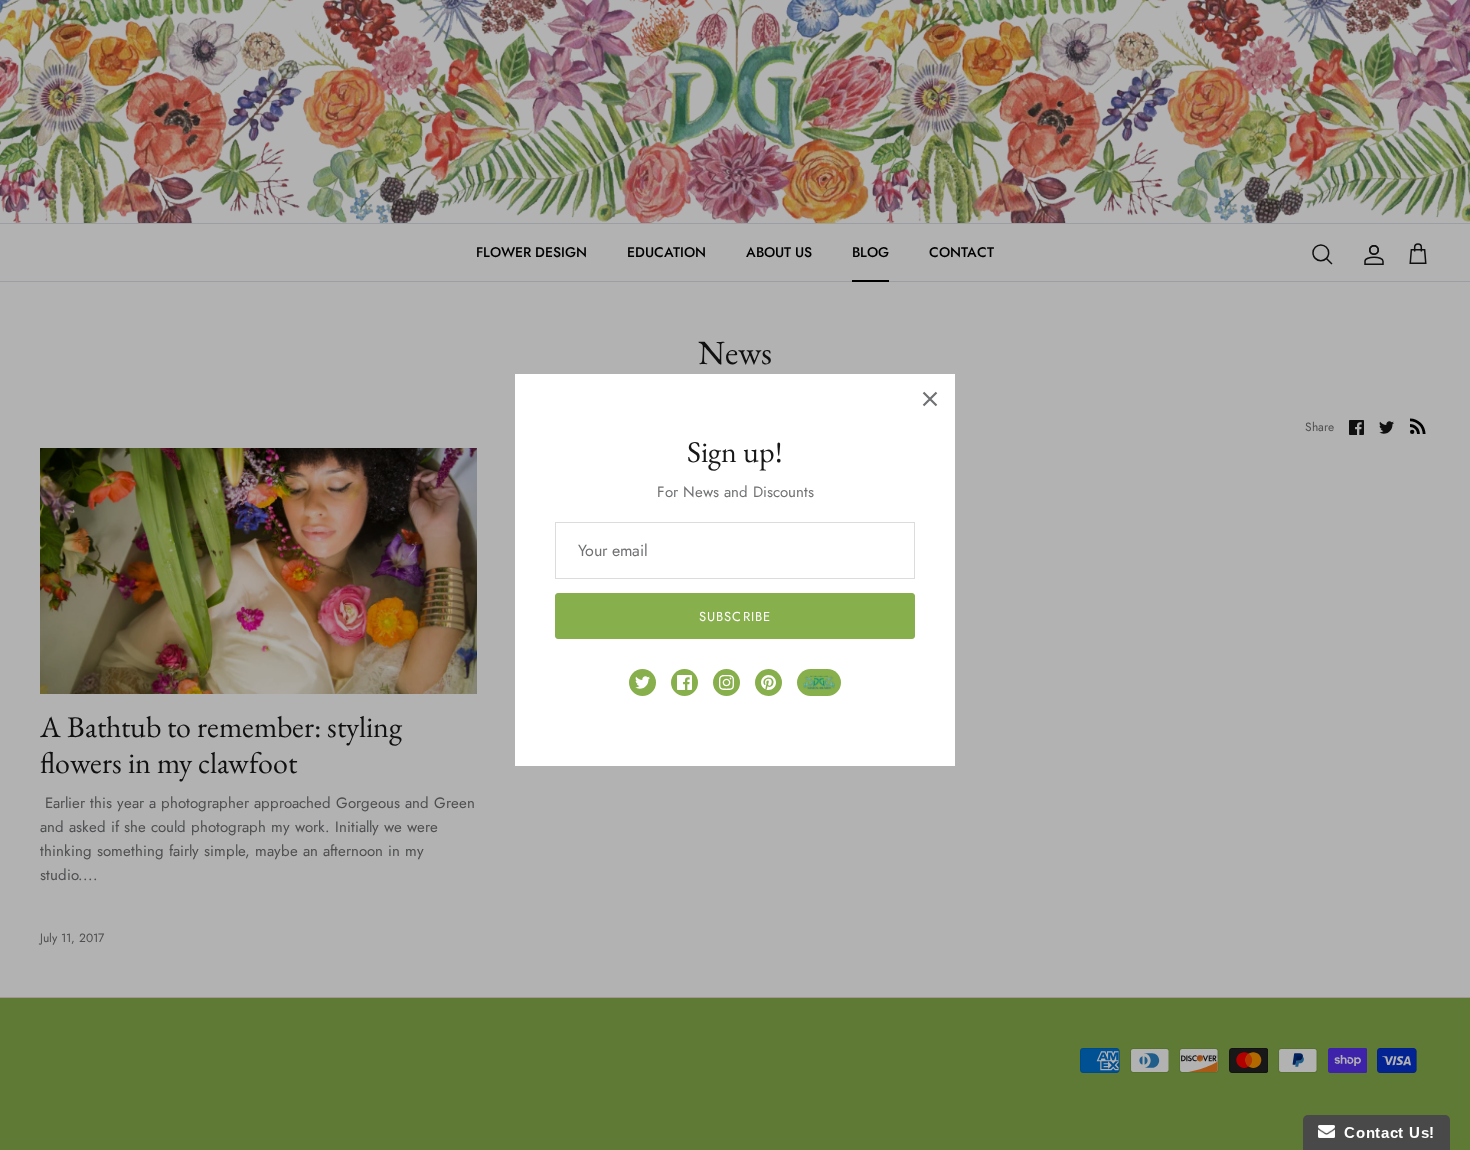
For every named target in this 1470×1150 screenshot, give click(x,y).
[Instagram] (726, 682)
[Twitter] (642, 682)
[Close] (930, 399)
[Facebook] (684, 682)
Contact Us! (1385, 1132)
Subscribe (734, 616)
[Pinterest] (768, 682)
